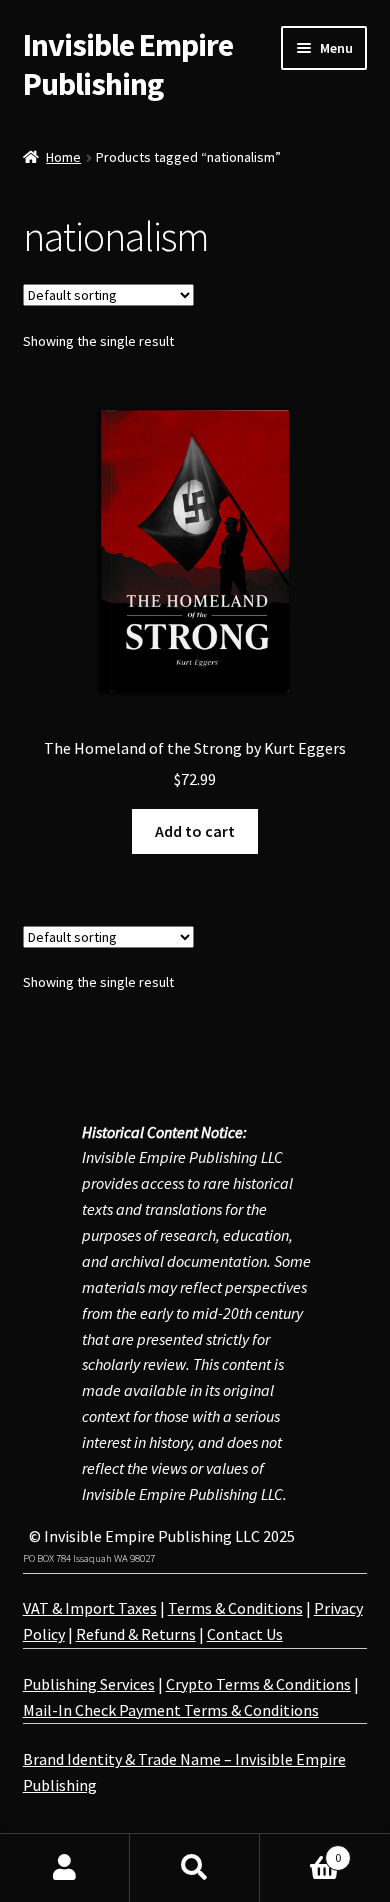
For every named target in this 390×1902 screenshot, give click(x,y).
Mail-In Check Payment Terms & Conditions (171, 1710)
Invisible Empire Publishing (128, 64)
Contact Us (245, 1634)
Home (63, 157)
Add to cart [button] (195, 831)
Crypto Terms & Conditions (258, 1684)
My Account (65, 1868)
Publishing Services (89, 1684)
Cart (300, 1850)
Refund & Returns (136, 1634)
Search (195, 1868)
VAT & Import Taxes (90, 1608)
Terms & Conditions (235, 1608)
